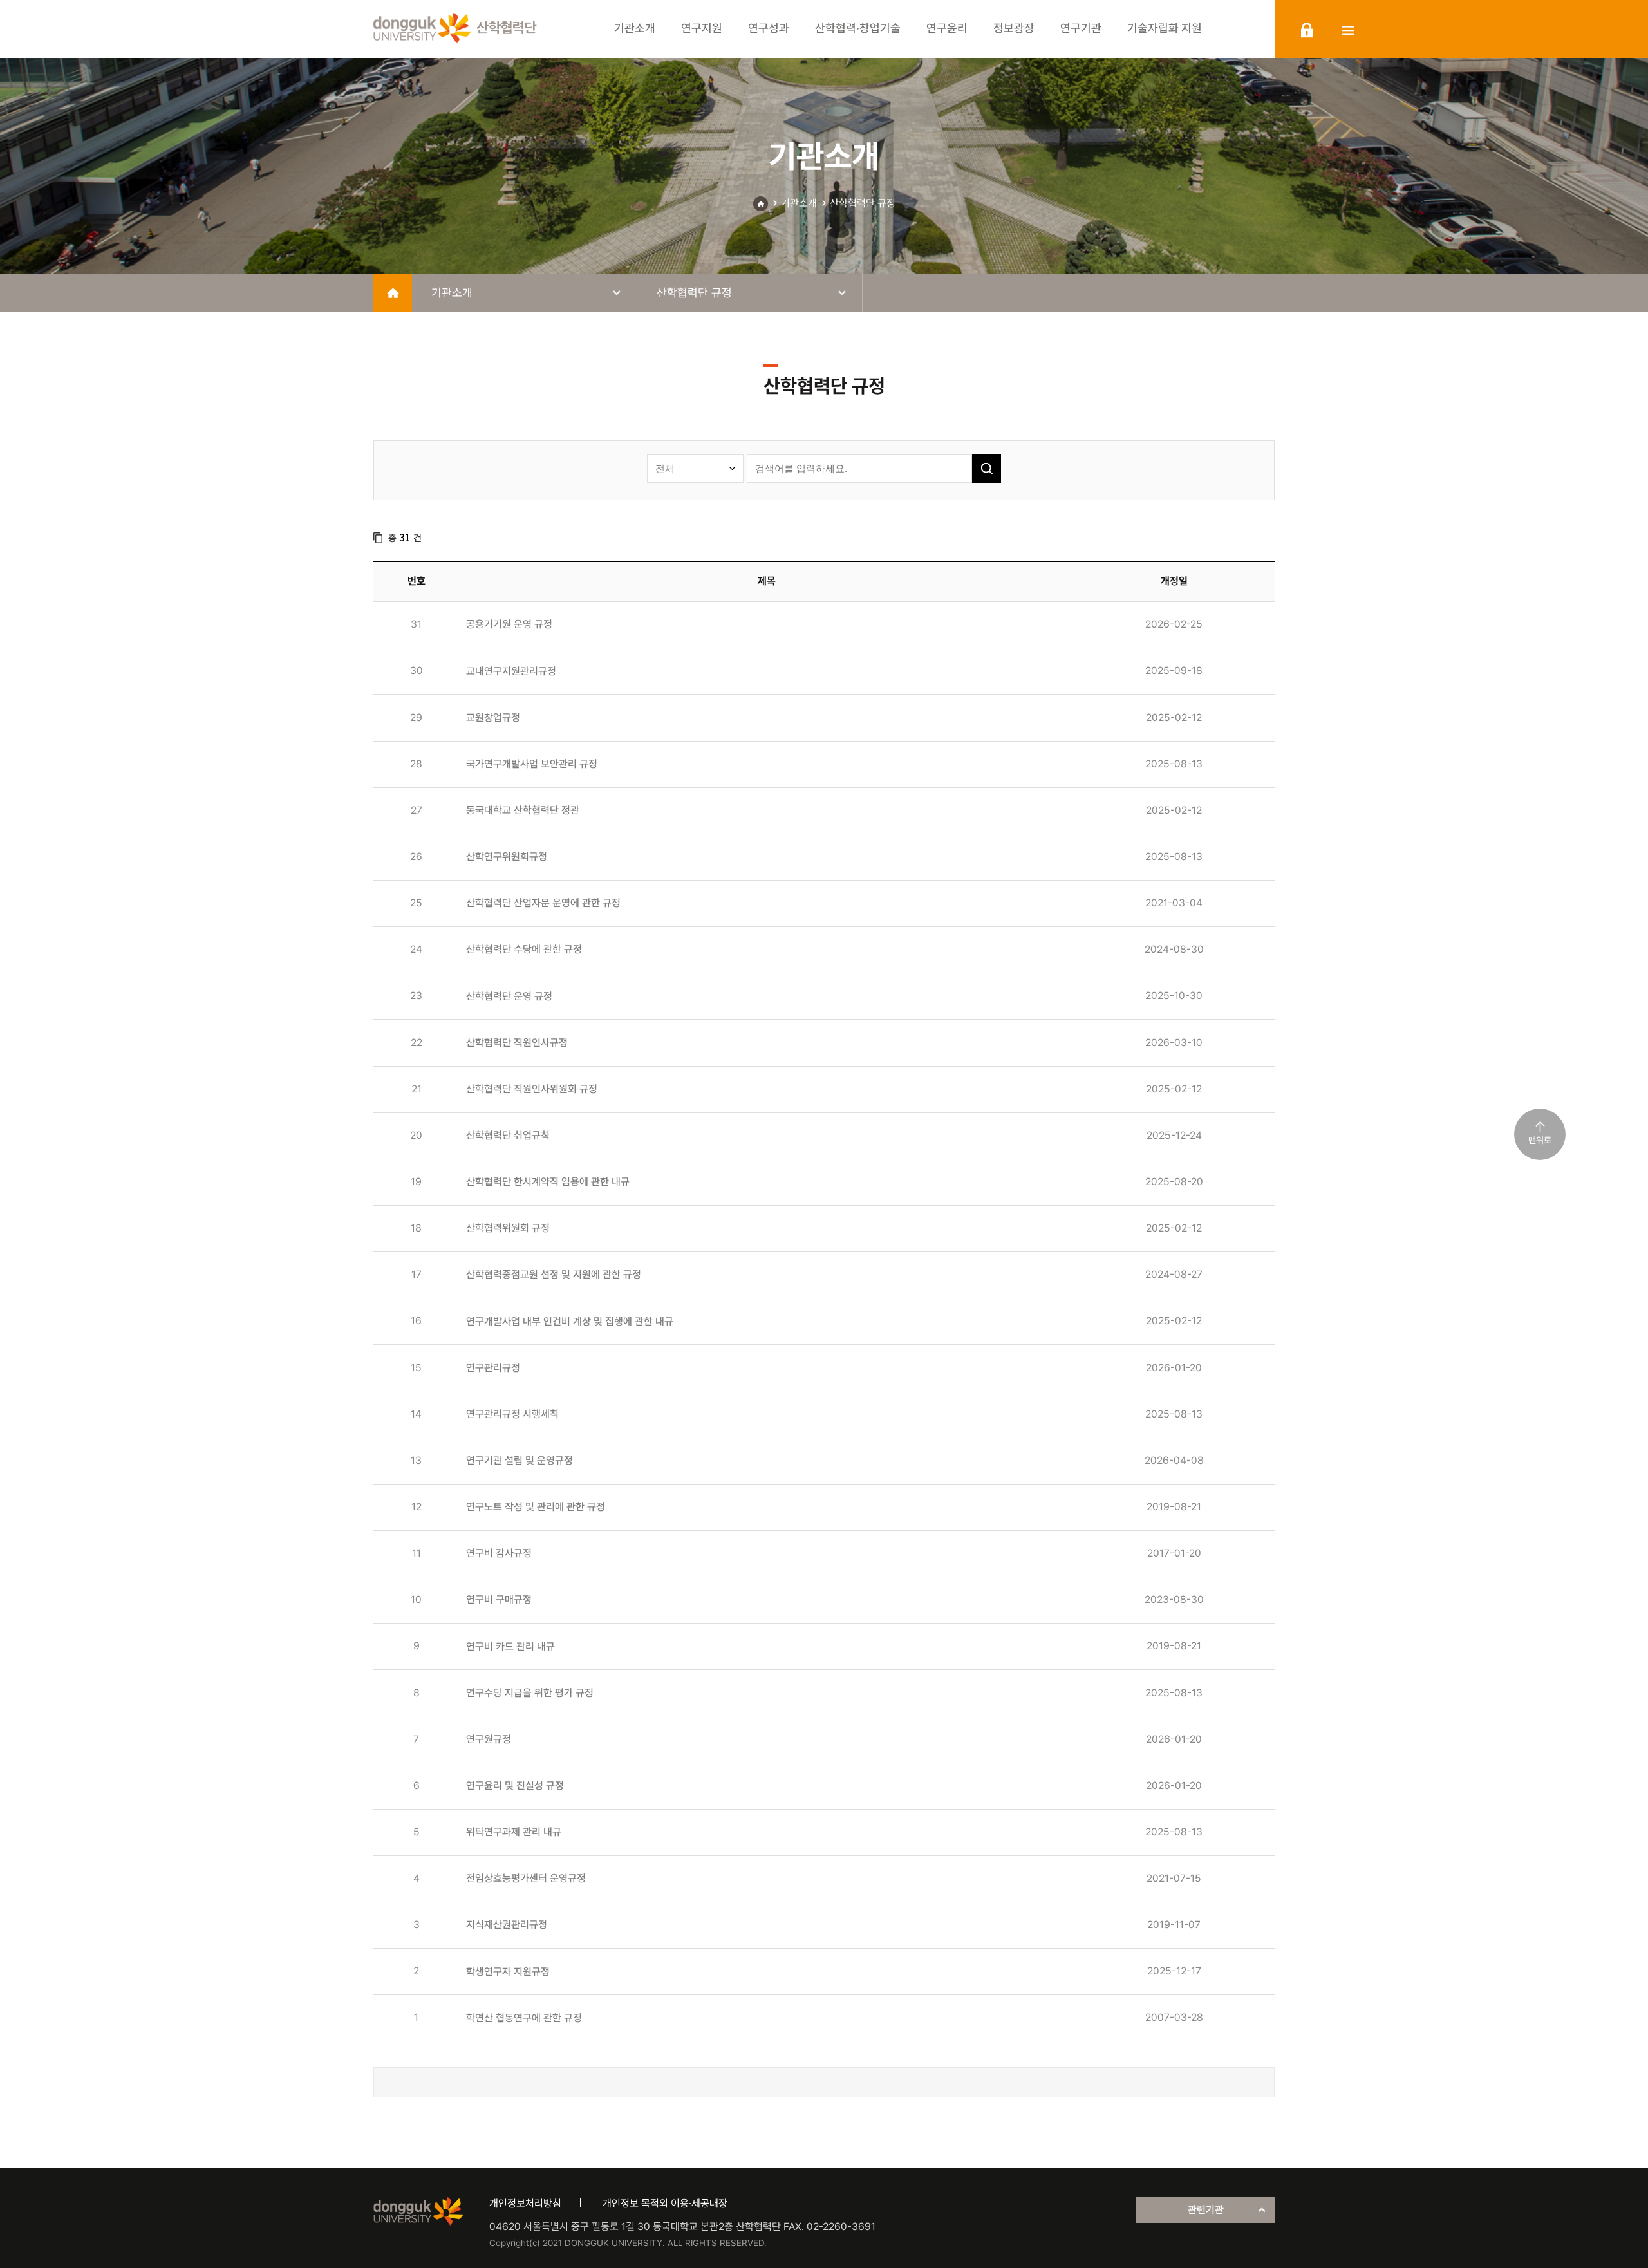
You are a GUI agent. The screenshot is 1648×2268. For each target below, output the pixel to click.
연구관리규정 (493, 1368)
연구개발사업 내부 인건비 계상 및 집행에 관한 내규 (570, 1321)
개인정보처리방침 (525, 2203)
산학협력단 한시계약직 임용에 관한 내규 (548, 1182)
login (1307, 30)
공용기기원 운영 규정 (509, 624)
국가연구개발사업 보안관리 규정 (532, 764)
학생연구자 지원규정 (508, 1972)
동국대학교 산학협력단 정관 (523, 810)
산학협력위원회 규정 (508, 1228)
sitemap (1348, 30)
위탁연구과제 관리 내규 (514, 1832)
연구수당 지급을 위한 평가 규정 (530, 1693)
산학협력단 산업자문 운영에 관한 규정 (543, 903)
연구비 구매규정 (499, 1599)
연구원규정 (489, 1739)
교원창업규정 (493, 717)
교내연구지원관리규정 (511, 671)
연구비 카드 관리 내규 (510, 1646)
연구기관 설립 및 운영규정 (520, 1460)
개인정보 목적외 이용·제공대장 (665, 2203)
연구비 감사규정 (499, 1553)
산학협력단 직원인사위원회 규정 (532, 1089)
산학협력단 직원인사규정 (517, 1043)
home (393, 293)
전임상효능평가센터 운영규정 (526, 1878)
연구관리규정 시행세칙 (512, 1414)
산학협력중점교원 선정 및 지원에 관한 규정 (554, 1274)
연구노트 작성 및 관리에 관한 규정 (536, 1507)
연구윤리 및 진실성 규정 (515, 1785)
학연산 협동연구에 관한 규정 (524, 2018)
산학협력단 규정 (863, 203)
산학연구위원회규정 (507, 857)
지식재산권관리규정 (507, 1925)
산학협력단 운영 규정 (509, 996)
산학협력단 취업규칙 (508, 1135)
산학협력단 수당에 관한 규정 (524, 949)
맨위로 (1540, 1140)
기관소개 (799, 203)
